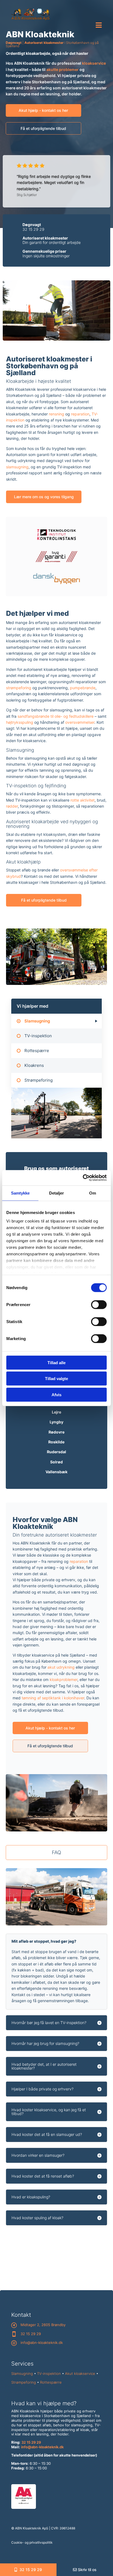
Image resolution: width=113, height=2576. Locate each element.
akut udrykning (61, 1667)
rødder (12, 806)
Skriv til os (87, 2570)
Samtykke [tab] (20, 1193)
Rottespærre (51, 2382)
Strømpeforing (24, 2382)
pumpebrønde (83, 688)
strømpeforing (19, 688)
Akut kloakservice (80, 2373)
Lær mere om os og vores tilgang (44, 497)
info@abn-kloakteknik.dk (42, 2343)
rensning (56, 414)
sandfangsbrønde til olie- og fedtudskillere (56, 716)
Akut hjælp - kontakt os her (43, 110)
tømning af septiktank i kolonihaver (53, 1698)
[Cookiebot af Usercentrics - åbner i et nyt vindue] (83, 1178)
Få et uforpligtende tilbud (43, 128)
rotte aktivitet (83, 800)
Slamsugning (22, 2373)
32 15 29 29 (33, 229)
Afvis (56, 1394)
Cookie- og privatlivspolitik (32, 2542)
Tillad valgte (56, 1379)
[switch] (99, 1304)
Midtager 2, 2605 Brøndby (43, 2325)
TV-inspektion (49, 2373)
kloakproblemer (63, 1679)
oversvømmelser (80, 722)
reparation (80, 414)
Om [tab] (93, 1193)
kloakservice (94, 63)
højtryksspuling (20, 722)
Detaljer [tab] (57, 1193)
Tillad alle (56, 1362)
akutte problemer (63, 69)
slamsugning (17, 467)
